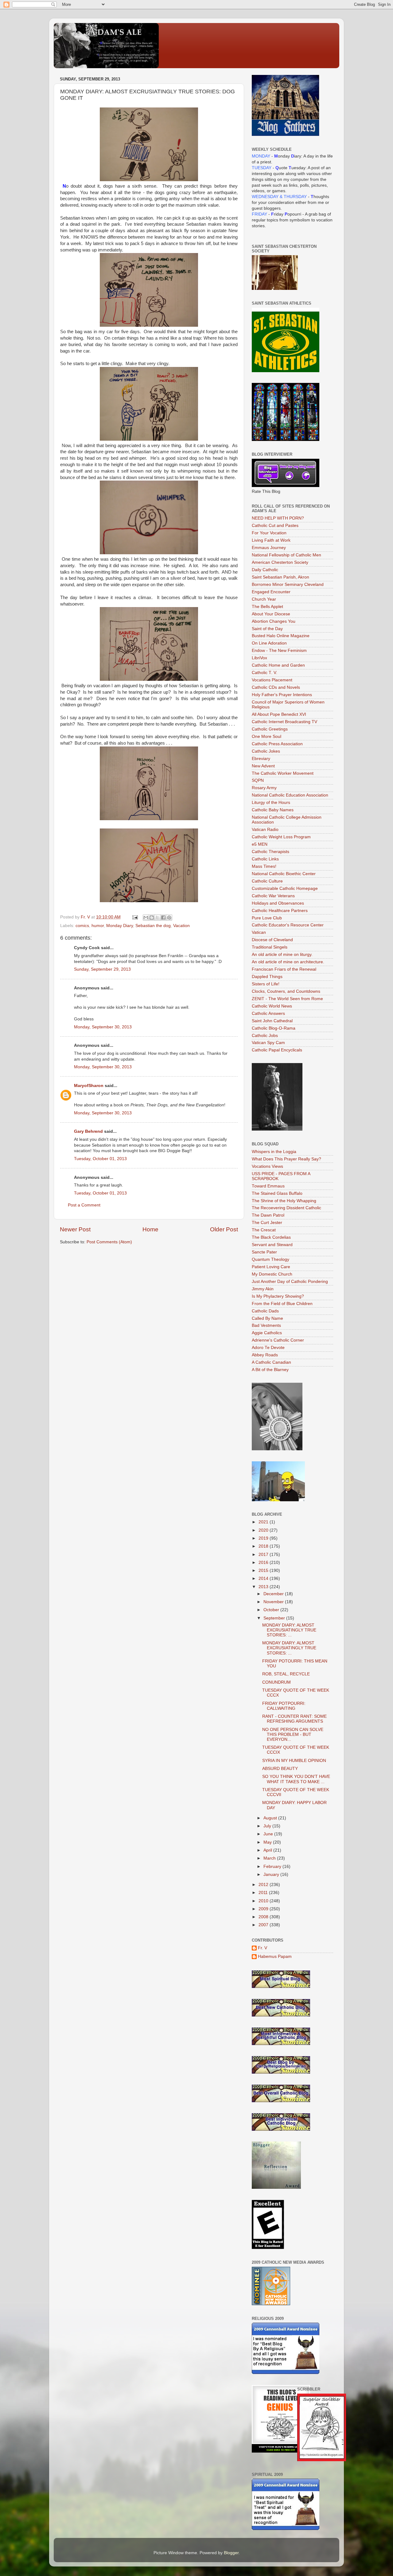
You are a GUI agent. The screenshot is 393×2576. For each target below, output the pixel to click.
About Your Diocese (271, 614)
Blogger (231, 2553)
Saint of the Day (267, 629)
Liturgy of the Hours (271, 803)
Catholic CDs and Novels (276, 687)
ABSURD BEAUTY (280, 1769)
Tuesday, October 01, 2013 (100, 1159)
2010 (264, 1901)
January (272, 1875)
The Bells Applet (267, 607)
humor (98, 926)
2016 (264, 1563)
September (275, 1618)
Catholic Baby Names (273, 810)
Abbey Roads (265, 1355)
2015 (264, 1571)
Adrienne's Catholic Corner (278, 1340)
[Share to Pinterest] (169, 918)
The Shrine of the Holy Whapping (284, 1201)
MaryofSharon (89, 1086)
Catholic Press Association (277, 744)
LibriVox (259, 658)
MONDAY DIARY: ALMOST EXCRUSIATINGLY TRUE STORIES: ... (289, 1630)
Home (150, 1229)
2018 (264, 1546)
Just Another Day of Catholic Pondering (290, 1282)
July (268, 1826)
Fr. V (263, 1948)
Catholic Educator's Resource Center (288, 925)
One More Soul (267, 737)
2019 (264, 1538)
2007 (264, 1925)
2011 (264, 1893)
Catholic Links (265, 859)
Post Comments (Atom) (109, 1242)
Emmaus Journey (269, 548)
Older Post (224, 1229)
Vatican (259, 932)
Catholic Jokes (266, 751)
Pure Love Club (267, 918)
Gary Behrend (88, 1131)
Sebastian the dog (153, 926)
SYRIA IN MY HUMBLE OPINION (294, 1761)
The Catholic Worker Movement (283, 773)
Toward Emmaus (268, 1186)
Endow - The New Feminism (279, 651)
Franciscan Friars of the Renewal (284, 969)
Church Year (264, 599)
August (271, 1818)
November (274, 1602)
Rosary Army (264, 788)
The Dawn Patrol (268, 1215)
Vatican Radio (265, 830)
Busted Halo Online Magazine (281, 636)
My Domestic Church (272, 1274)
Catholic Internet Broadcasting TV (284, 722)
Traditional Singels (270, 947)
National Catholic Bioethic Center (284, 874)
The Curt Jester (267, 1223)
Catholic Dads (265, 1311)
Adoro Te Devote (268, 1348)
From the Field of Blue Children (282, 1304)
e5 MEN (260, 844)
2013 (264, 1587)
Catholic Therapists (270, 852)
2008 (264, 1917)
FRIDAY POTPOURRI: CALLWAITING (284, 1706)
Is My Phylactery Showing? (278, 1296)
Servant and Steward (272, 1245)
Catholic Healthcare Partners (280, 911)
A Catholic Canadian (271, 1362)
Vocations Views (267, 1166)
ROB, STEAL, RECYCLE (286, 1674)
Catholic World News (272, 1006)
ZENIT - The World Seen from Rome (287, 999)
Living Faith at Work (271, 540)
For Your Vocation (269, 533)
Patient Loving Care (271, 1267)
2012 (264, 1885)
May (268, 1842)
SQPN (258, 780)
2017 (264, 1555)
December (274, 1594)
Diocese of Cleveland (272, 940)
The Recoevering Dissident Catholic (286, 1208)
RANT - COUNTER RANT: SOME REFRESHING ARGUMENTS (294, 1719)
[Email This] (146, 918)
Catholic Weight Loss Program (281, 837)
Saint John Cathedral (272, 1021)
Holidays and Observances (278, 903)
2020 (264, 1530)
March (270, 1858)
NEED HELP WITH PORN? (278, 518)
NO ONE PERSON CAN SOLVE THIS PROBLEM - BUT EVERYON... (293, 1734)
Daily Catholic (265, 570)
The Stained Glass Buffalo (277, 1193)
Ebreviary (261, 759)
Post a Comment (84, 1205)
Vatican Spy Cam (268, 1043)
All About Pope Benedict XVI (279, 714)
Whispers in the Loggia (274, 1152)
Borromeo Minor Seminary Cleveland (288, 585)
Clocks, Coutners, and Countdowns (286, 991)
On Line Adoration (269, 643)
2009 (264, 1909)
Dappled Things (267, 977)
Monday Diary (120, 926)
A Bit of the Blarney (270, 1370)
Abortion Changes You (274, 621)
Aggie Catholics (267, 1333)
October (272, 1610)
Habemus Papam (275, 1956)
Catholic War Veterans (273, 896)
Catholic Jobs (265, 1036)
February (273, 1867)
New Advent (263, 766)
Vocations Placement (272, 680)
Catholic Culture (267, 881)
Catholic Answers (268, 1013)
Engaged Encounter (271, 592)
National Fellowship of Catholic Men (286, 555)
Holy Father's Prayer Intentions (282, 695)
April (268, 1850)
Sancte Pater (264, 1252)
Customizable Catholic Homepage (285, 889)
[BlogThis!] (152, 918)
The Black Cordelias (271, 1237)
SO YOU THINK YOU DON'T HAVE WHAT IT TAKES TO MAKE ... (296, 1779)
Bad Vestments (266, 1325)
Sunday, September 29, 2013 (102, 969)
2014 (264, 1578)
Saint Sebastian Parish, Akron (280, 577)
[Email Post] (135, 917)
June (269, 1834)
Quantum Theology (270, 1259)
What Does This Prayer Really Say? (286, 1159)
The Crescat (264, 1230)
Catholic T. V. (265, 673)
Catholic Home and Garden (278, 665)
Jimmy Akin (263, 1289)
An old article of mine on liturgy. (282, 955)
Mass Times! (264, 866)
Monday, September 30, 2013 (103, 1027)
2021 (264, 1522)
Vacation (181, 926)
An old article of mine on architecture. (288, 962)
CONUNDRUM (276, 1682)
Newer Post (75, 1229)
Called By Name (267, 1318)
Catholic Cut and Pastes (275, 526)
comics (82, 926)
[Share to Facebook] (163, 918)
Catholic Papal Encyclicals (277, 1050)
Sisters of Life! (266, 984)
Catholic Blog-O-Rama (274, 1028)
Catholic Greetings (270, 729)
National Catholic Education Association (290, 795)
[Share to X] (158, 918)
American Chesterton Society (280, 562)
